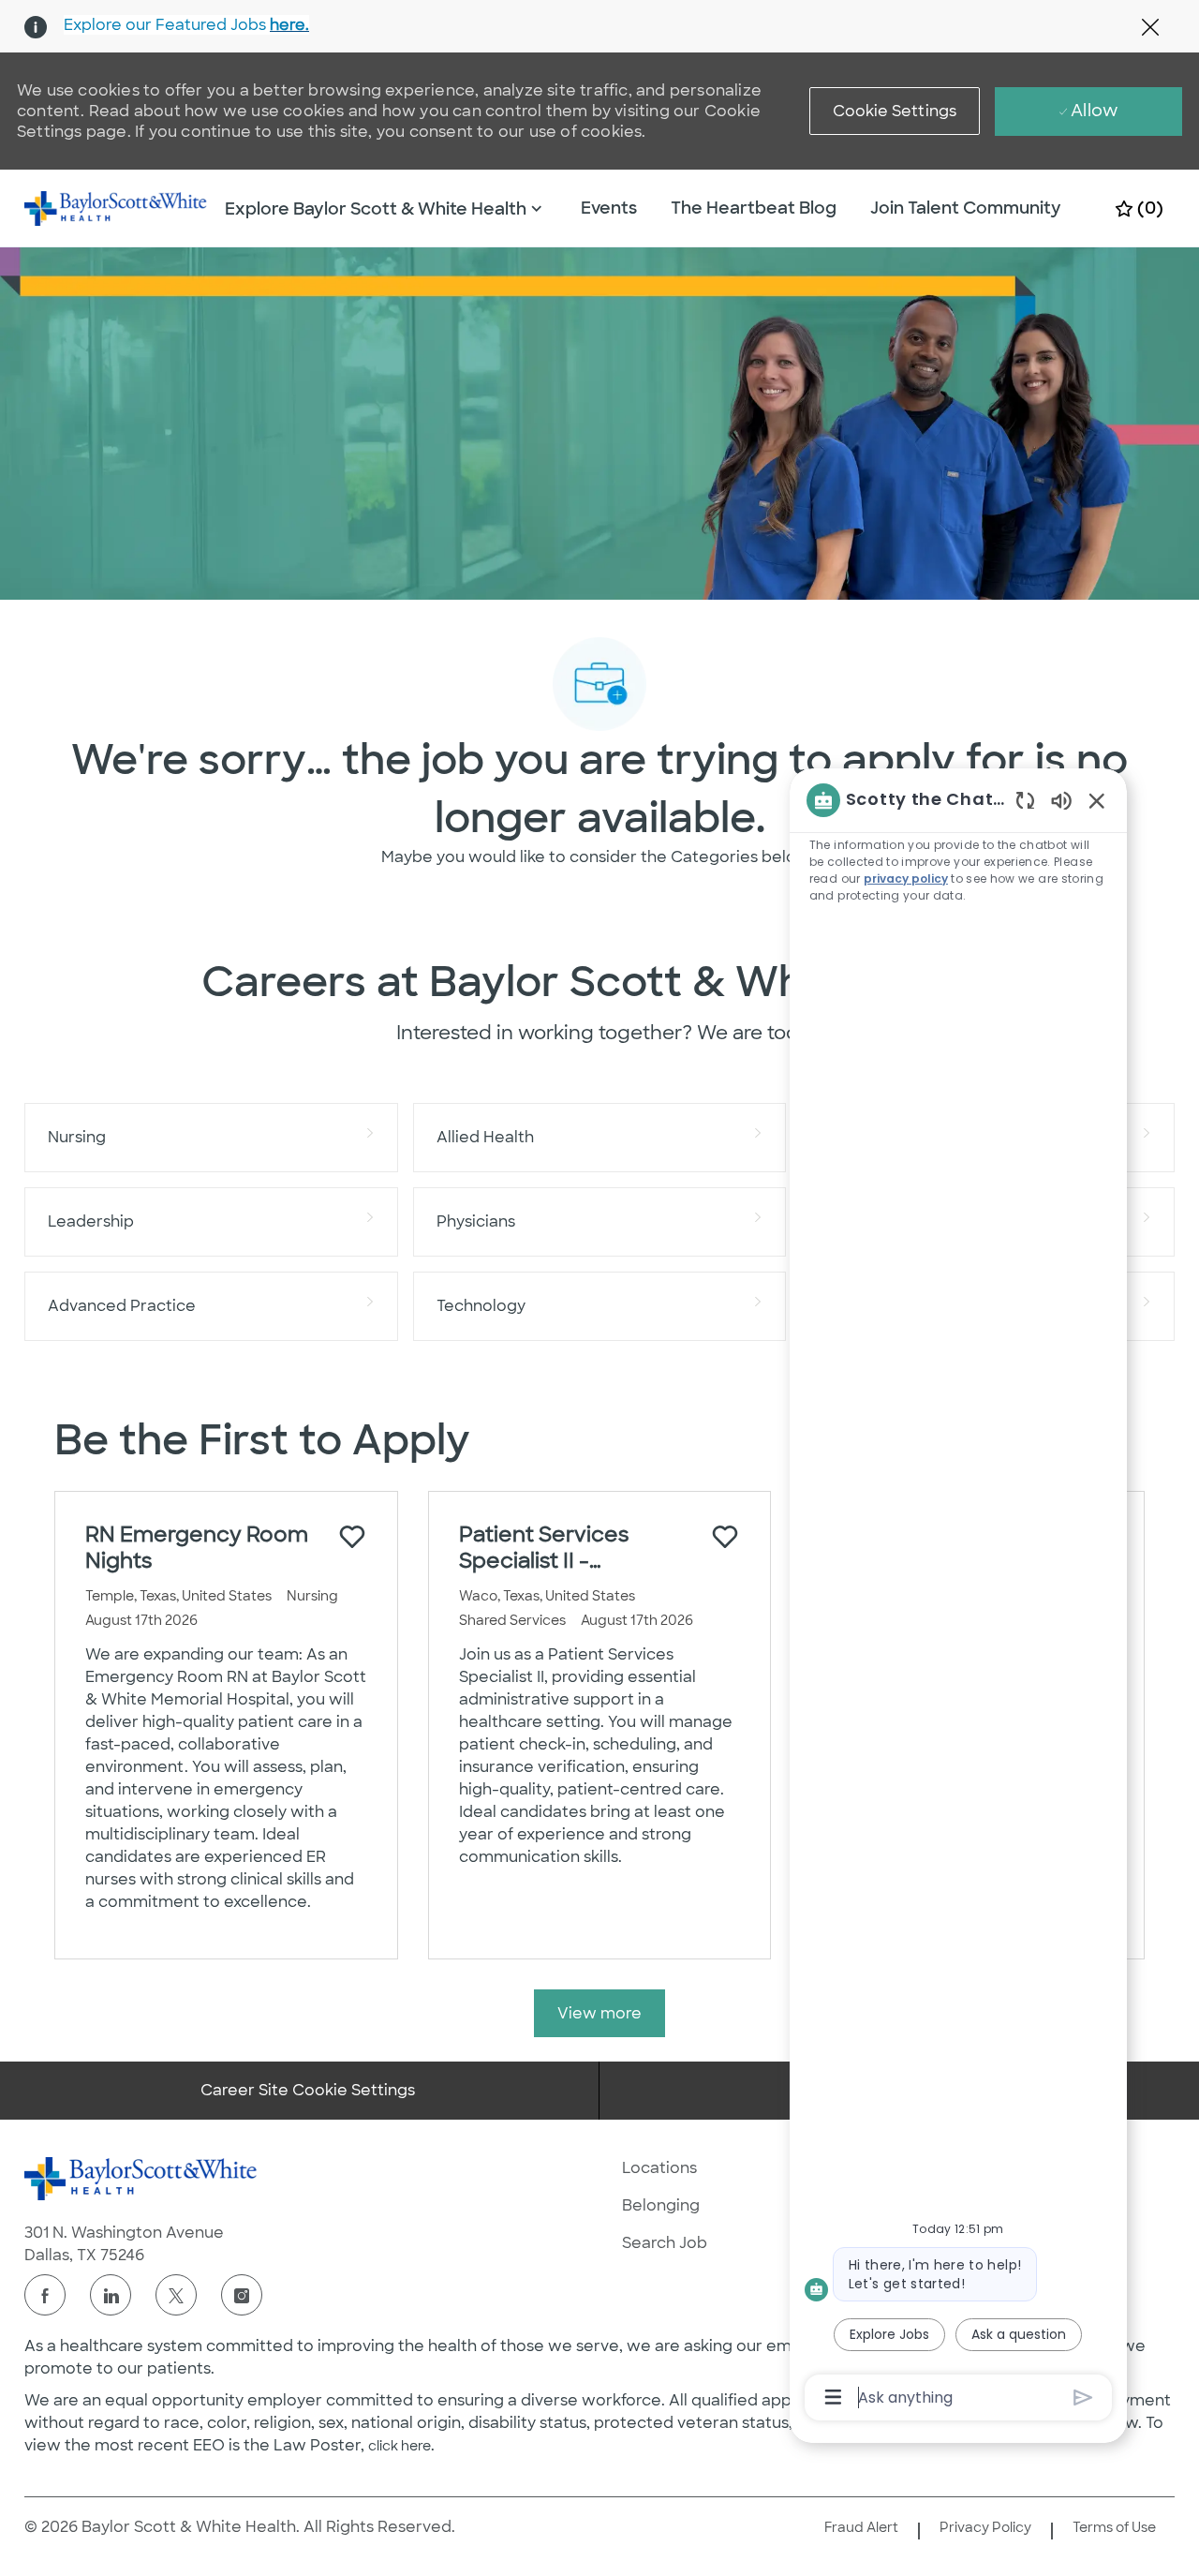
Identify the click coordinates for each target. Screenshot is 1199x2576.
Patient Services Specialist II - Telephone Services (562, 1548)
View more (599, 2013)
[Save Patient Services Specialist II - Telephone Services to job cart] (725, 1537)
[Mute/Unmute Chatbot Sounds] (1061, 800)
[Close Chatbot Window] (1097, 800)
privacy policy (906, 879)
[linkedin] (111, 2295)
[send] (1083, 2397)
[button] (895, 111)
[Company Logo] (116, 207)
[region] (958, 1597)
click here (400, 2446)
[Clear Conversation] (1025, 800)
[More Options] (833, 2397)
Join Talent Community (966, 208)
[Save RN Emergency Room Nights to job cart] (352, 1537)
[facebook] (45, 2295)
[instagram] (242, 2295)
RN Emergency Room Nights (197, 1548)
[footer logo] (141, 2179)
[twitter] (176, 2295)
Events (609, 208)
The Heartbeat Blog (754, 208)
